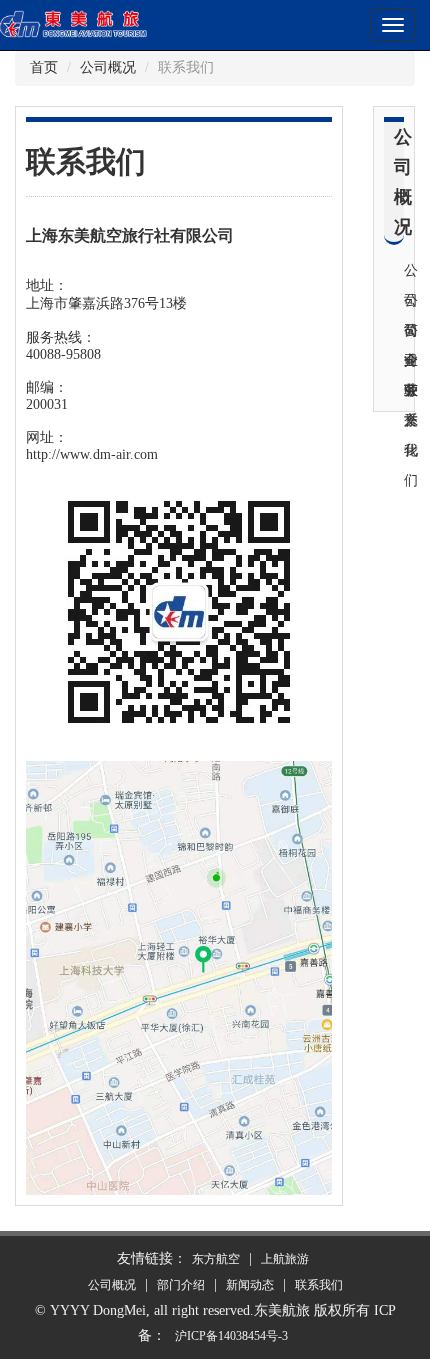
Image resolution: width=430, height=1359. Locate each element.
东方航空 (216, 1259)
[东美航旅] (100, 21)
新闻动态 (250, 1285)
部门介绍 (181, 1285)
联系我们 (319, 1285)
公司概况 (108, 67)
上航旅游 (285, 1259)
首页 (44, 67)
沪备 (231, 1336)
